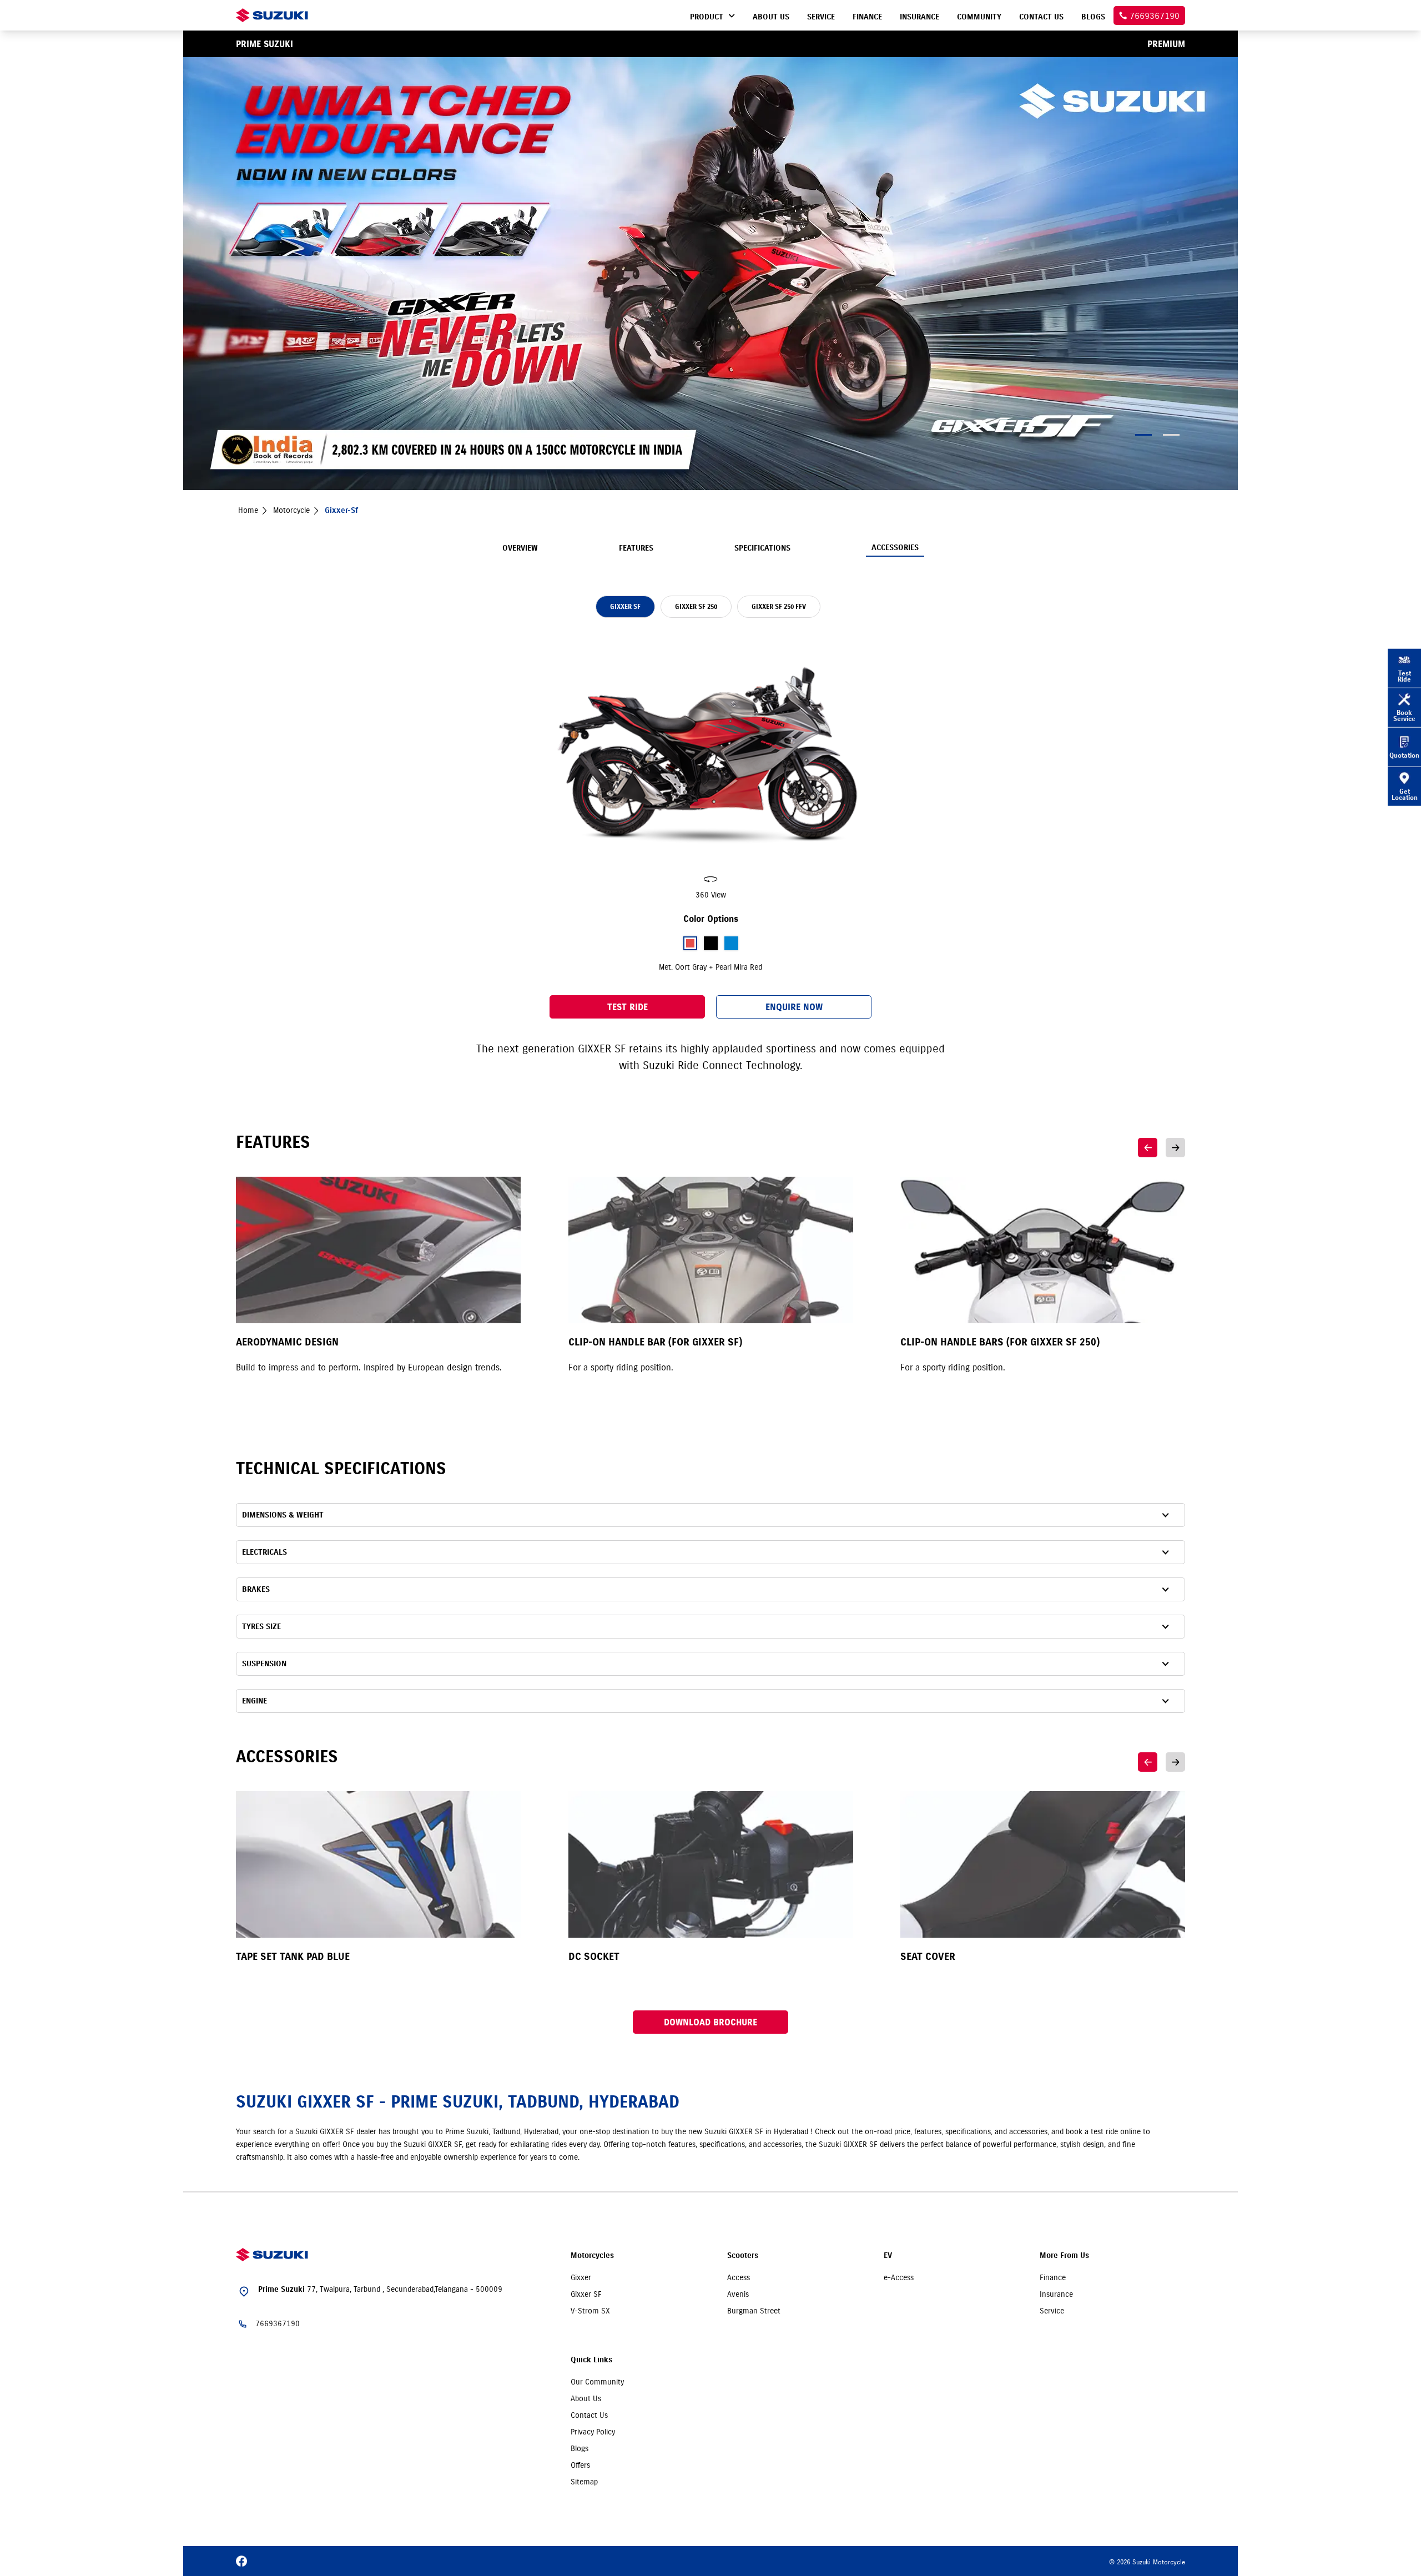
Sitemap (584, 2482)
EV (888, 2255)
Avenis (738, 2294)
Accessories (895, 548)
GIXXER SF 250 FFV (779, 606)
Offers (580, 2465)
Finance (1053, 2277)
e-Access (899, 2277)
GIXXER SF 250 (696, 606)
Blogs (580, 2448)
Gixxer (581, 2277)
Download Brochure (710, 2022)
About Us (586, 2398)
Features (636, 548)
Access (739, 2277)
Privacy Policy (593, 2432)
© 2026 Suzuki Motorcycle (1147, 2562)
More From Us (1064, 2255)
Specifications (762, 548)
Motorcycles (592, 2255)
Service (1052, 2311)
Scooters (743, 2255)
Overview (520, 548)
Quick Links (591, 2360)
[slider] (710, 768)
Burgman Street (754, 2311)
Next (1175, 1148)
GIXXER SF (625, 606)
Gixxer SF (586, 2294)
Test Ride (628, 1007)
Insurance (1056, 2294)
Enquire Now (794, 1007)
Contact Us (589, 2415)
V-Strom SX (590, 2311)
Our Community (597, 2382)
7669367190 (278, 2323)
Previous (1148, 1148)
